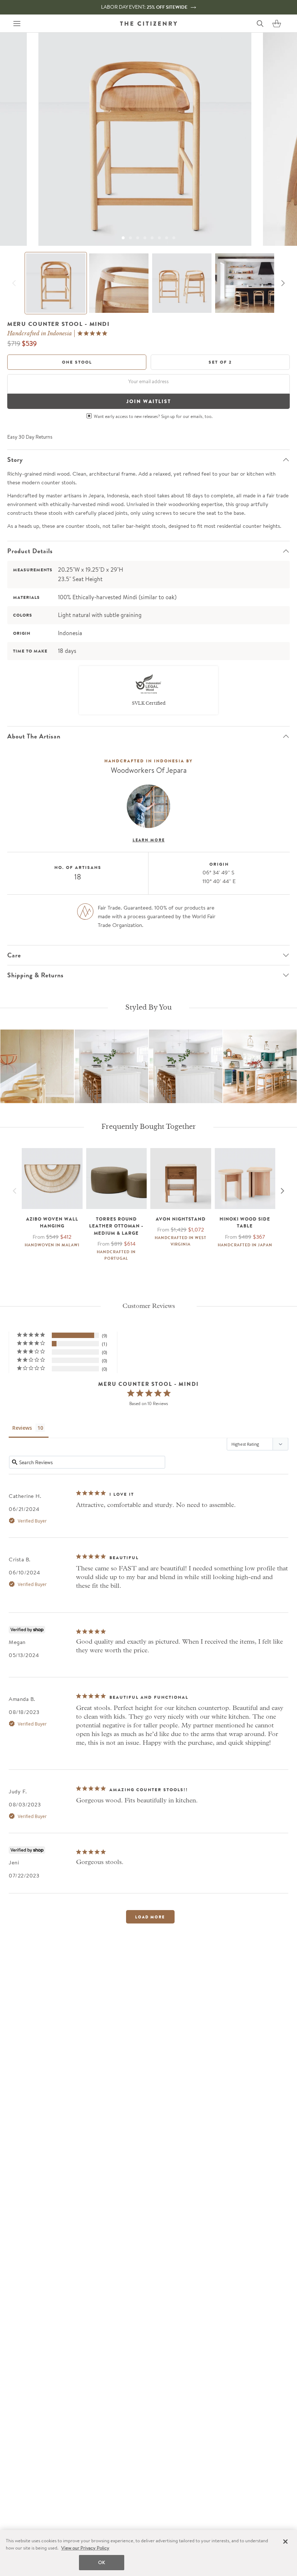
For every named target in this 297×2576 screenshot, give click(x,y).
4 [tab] (145, 238)
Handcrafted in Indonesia (40, 334)
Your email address (148, 381)
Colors (23, 615)
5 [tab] (152, 238)
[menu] (17, 24)
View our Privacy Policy (85, 2548)
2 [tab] (130, 238)
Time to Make (30, 651)
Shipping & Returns (35, 975)
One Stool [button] (77, 362)
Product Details (30, 551)
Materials (26, 597)
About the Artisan (34, 736)
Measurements (33, 570)
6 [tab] (159, 238)
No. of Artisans (78, 867)
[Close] (285, 2542)
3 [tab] (138, 238)
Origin (22, 633)
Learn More (149, 840)
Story (15, 460)
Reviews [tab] (22, 1428)
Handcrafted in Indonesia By (148, 761)
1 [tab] (123, 238)
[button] (277, 24)
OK (102, 2562)
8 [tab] (174, 238)
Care (14, 955)
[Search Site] (260, 24)
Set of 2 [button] (220, 362)
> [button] (150, 1917)
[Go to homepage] (148, 24)
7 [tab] (167, 238)
